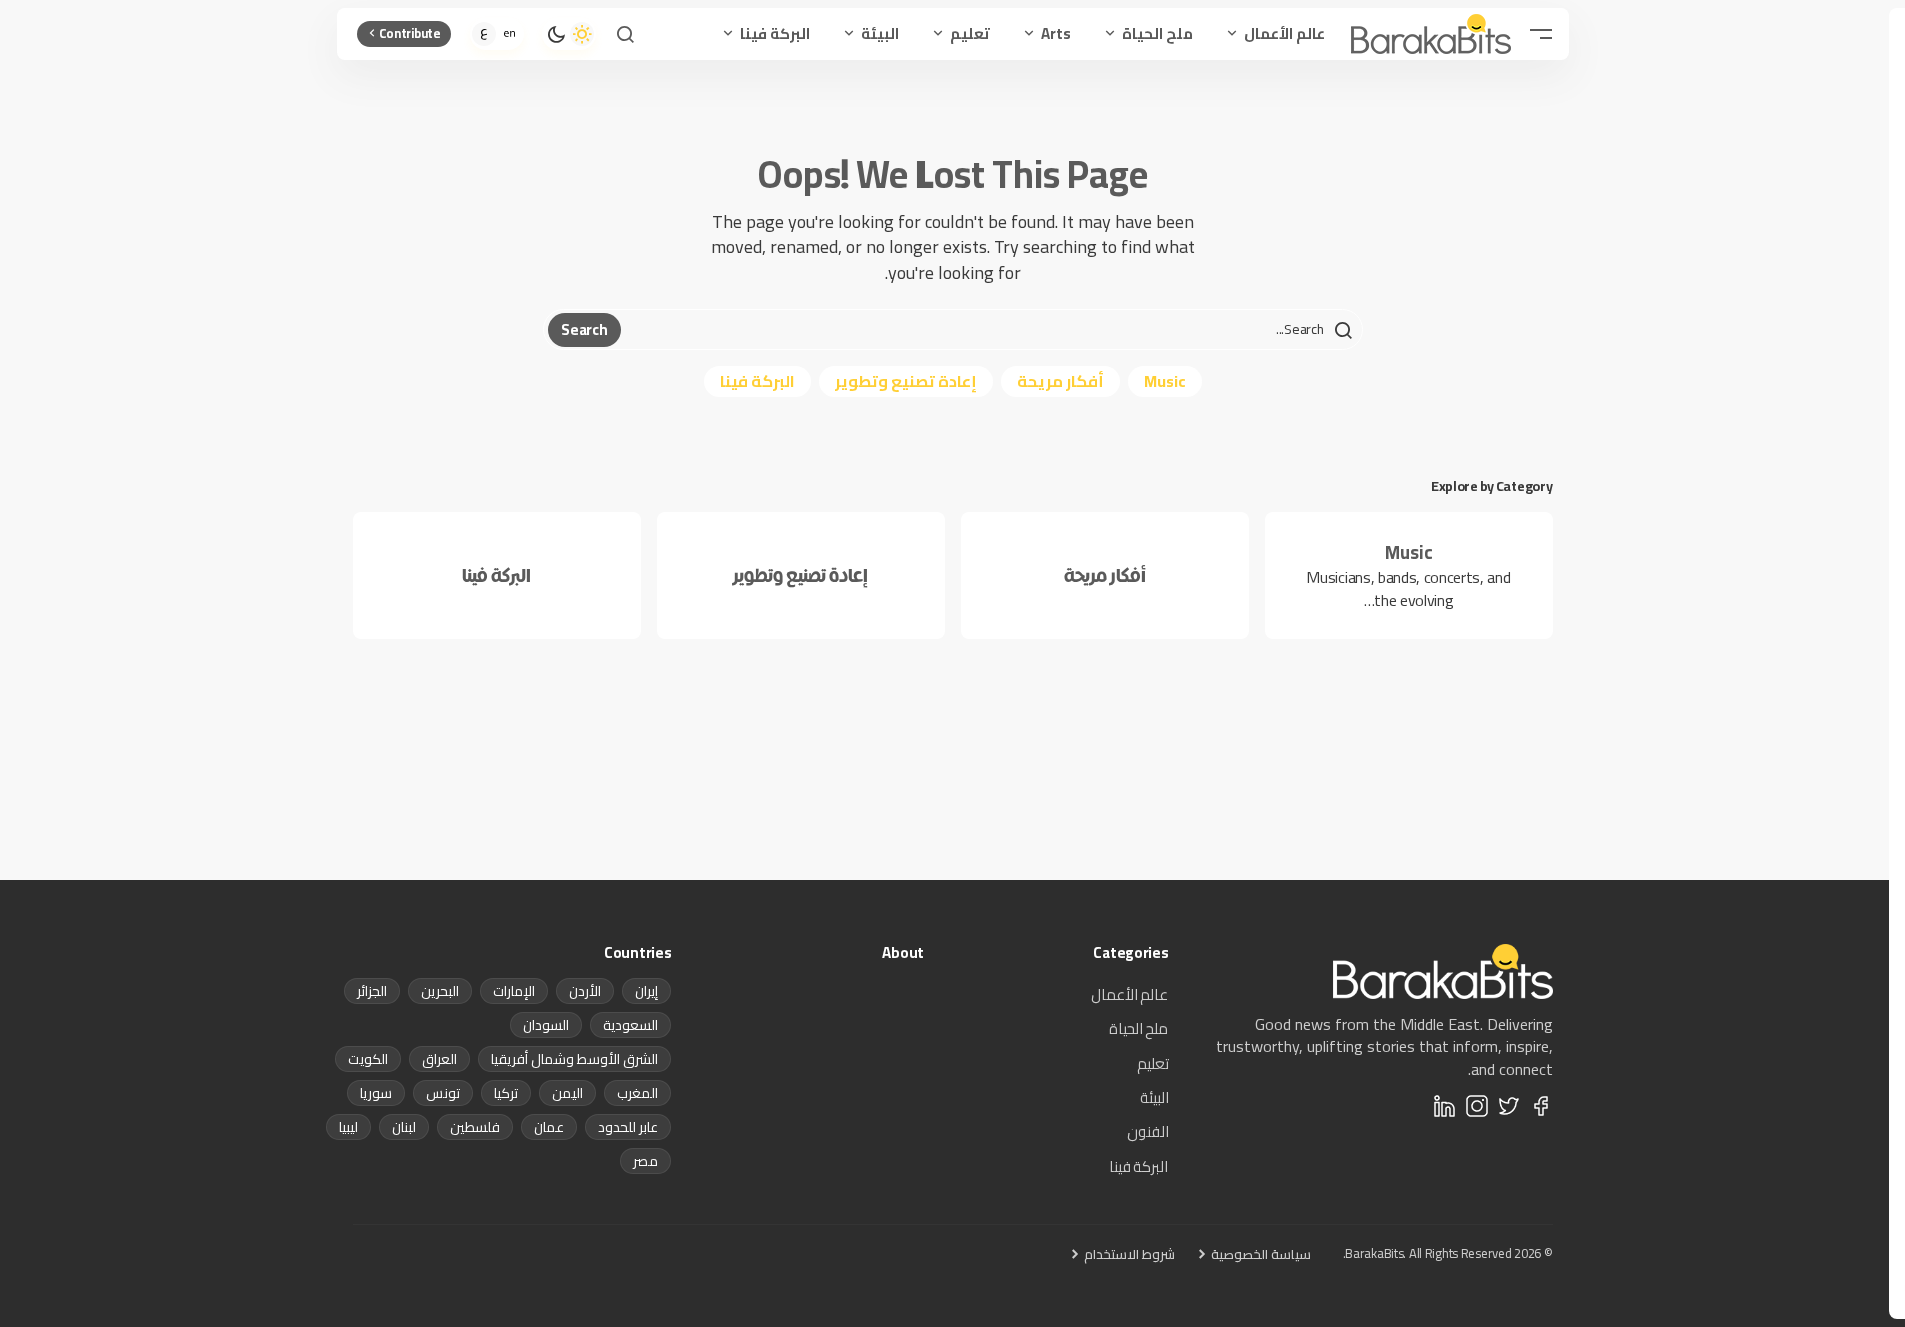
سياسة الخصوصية (1261, 1254)
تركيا (506, 1093)
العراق (439, 1059)
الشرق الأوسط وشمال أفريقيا (574, 1059)
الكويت (368, 1059)
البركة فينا (757, 381)
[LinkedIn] (1445, 1106)
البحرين (440, 991)
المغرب (637, 1093)
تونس (443, 1093)
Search (584, 329)
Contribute (410, 33)
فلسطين (475, 1127)
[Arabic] (484, 34)
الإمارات (514, 991)
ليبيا (348, 1127)
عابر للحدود (628, 1127)
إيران (646, 991)
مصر (645, 1161)
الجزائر (372, 991)
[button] (1541, 34)
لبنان (404, 1127)
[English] (510, 34)
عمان (549, 1127)
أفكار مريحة (1060, 381)
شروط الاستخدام (1129, 1254)
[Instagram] (1477, 1106)
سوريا (376, 1093)
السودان (546, 1025)
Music (1165, 381)
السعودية (630, 1025)
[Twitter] (1509, 1106)
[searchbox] (989, 330)
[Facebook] (1541, 1106)
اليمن (567, 1093)
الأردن (585, 991)
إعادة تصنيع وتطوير (906, 381)
